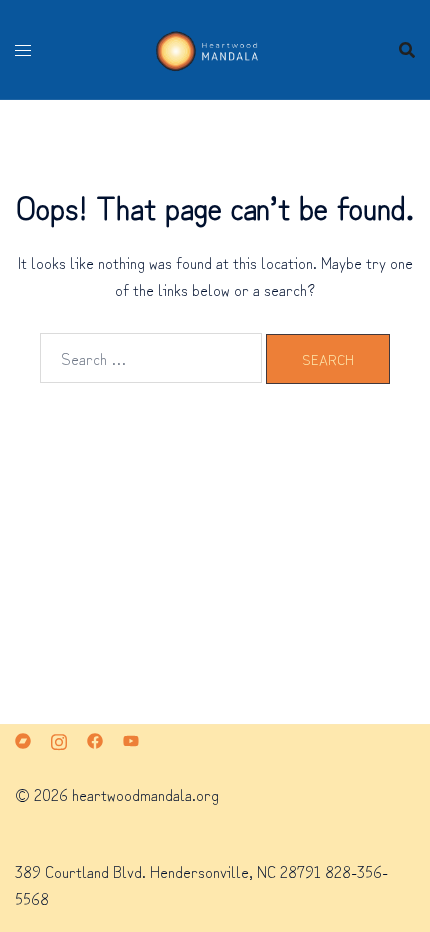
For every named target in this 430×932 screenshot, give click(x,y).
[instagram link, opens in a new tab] (59, 738)
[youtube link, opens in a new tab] (131, 738)
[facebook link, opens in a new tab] (95, 738)
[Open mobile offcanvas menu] (23, 49)
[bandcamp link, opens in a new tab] (23, 738)
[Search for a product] (407, 50)
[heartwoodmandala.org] (214, 46)
